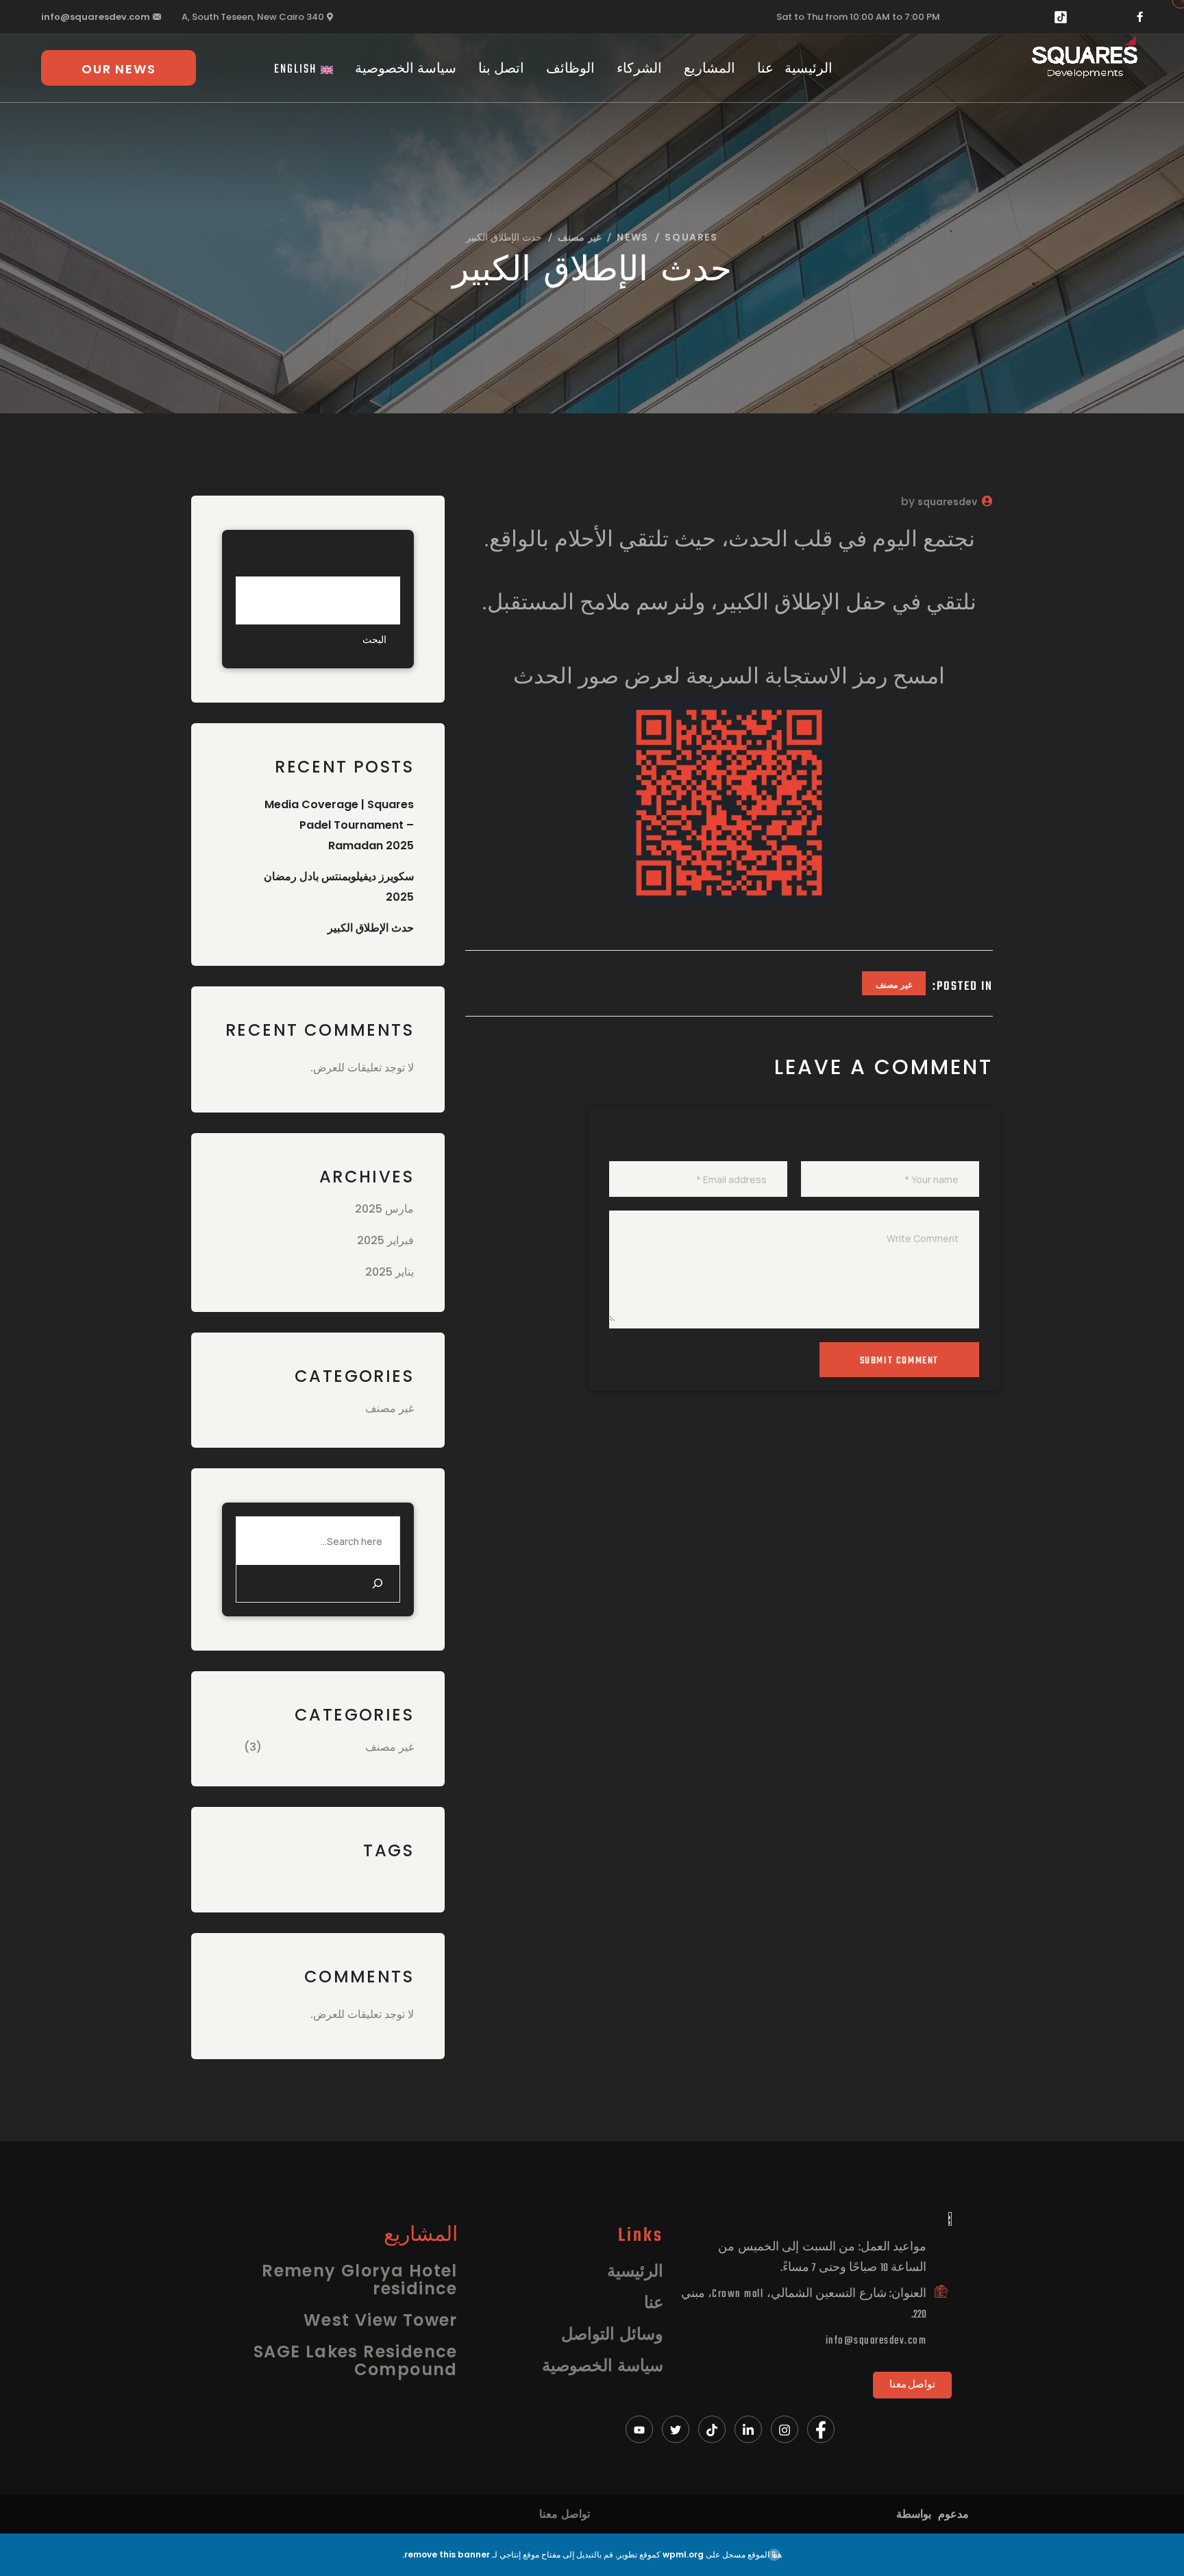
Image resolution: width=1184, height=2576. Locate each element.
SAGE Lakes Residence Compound (356, 2360)
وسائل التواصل (612, 2334)
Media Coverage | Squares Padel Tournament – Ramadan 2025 (339, 825)
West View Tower (381, 2320)
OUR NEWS (119, 69)
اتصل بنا (501, 70)
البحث (385, 560)
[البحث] (378, 1583)
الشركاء (639, 70)
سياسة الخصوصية (406, 70)
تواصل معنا (565, 2514)
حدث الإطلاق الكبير (371, 928)
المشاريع (710, 70)
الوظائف (570, 70)
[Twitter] (676, 2429)
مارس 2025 (384, 1209)
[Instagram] (785, 2429)
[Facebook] (821, 2429)
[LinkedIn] (748, 2429)
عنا (765, 70)
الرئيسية (809, 70)
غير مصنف (894, 985)
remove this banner (447, 2554)
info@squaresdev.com (96, 17)
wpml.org (683, 2554)
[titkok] (712, 2429)
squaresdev (947, 502)
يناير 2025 (390, 1272)
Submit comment (899, 1361)
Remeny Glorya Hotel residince (360, 2280)
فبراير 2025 (385, 1240)
